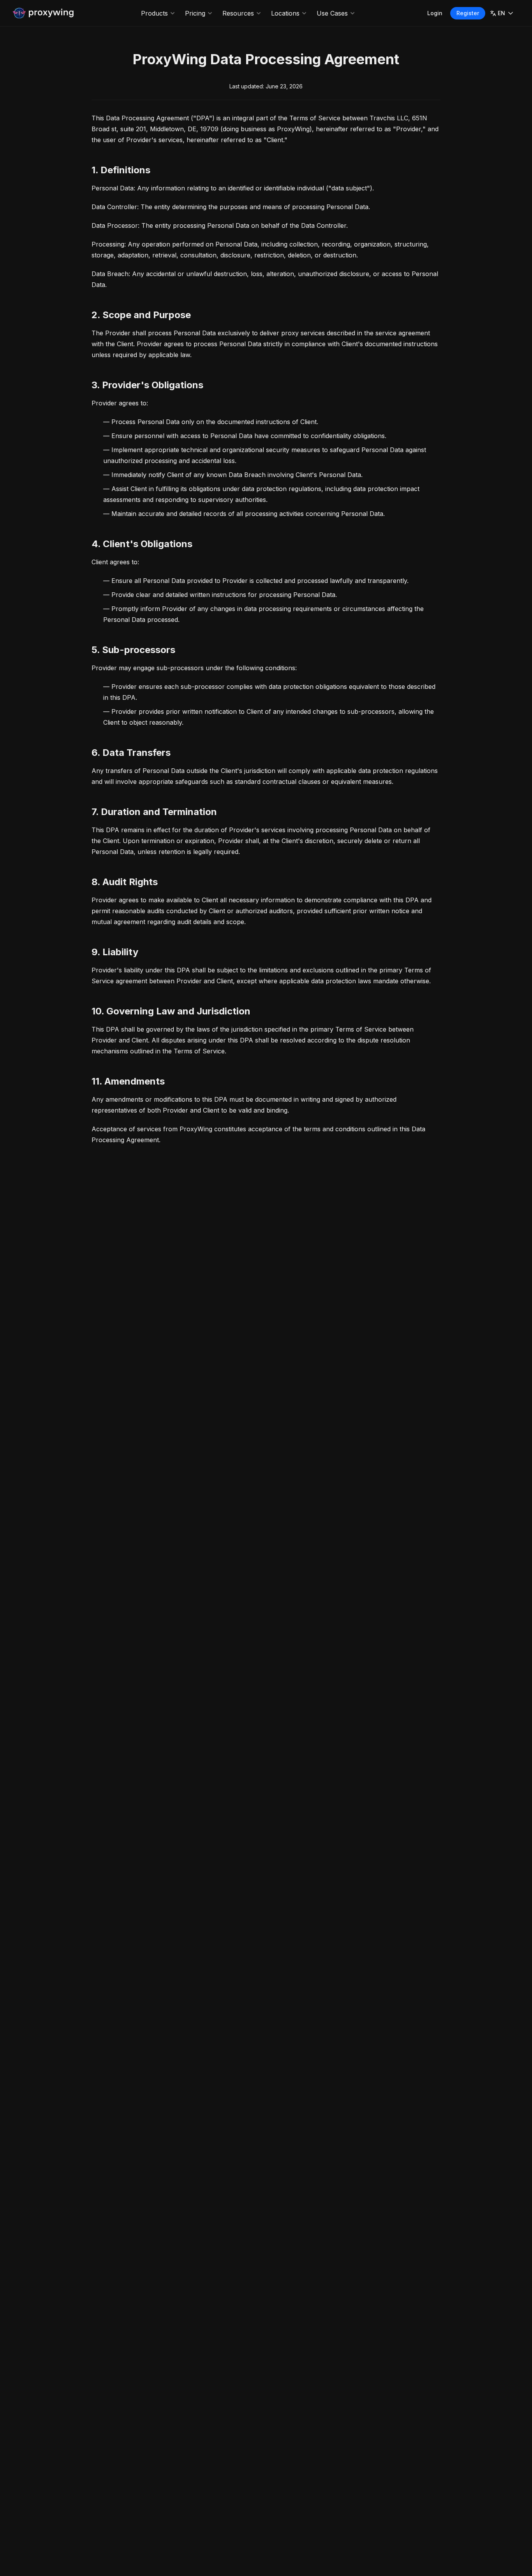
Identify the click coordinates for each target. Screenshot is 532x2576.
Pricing (195, 13)
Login (435, 13)
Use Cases (332, 13)
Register (468, 13)
